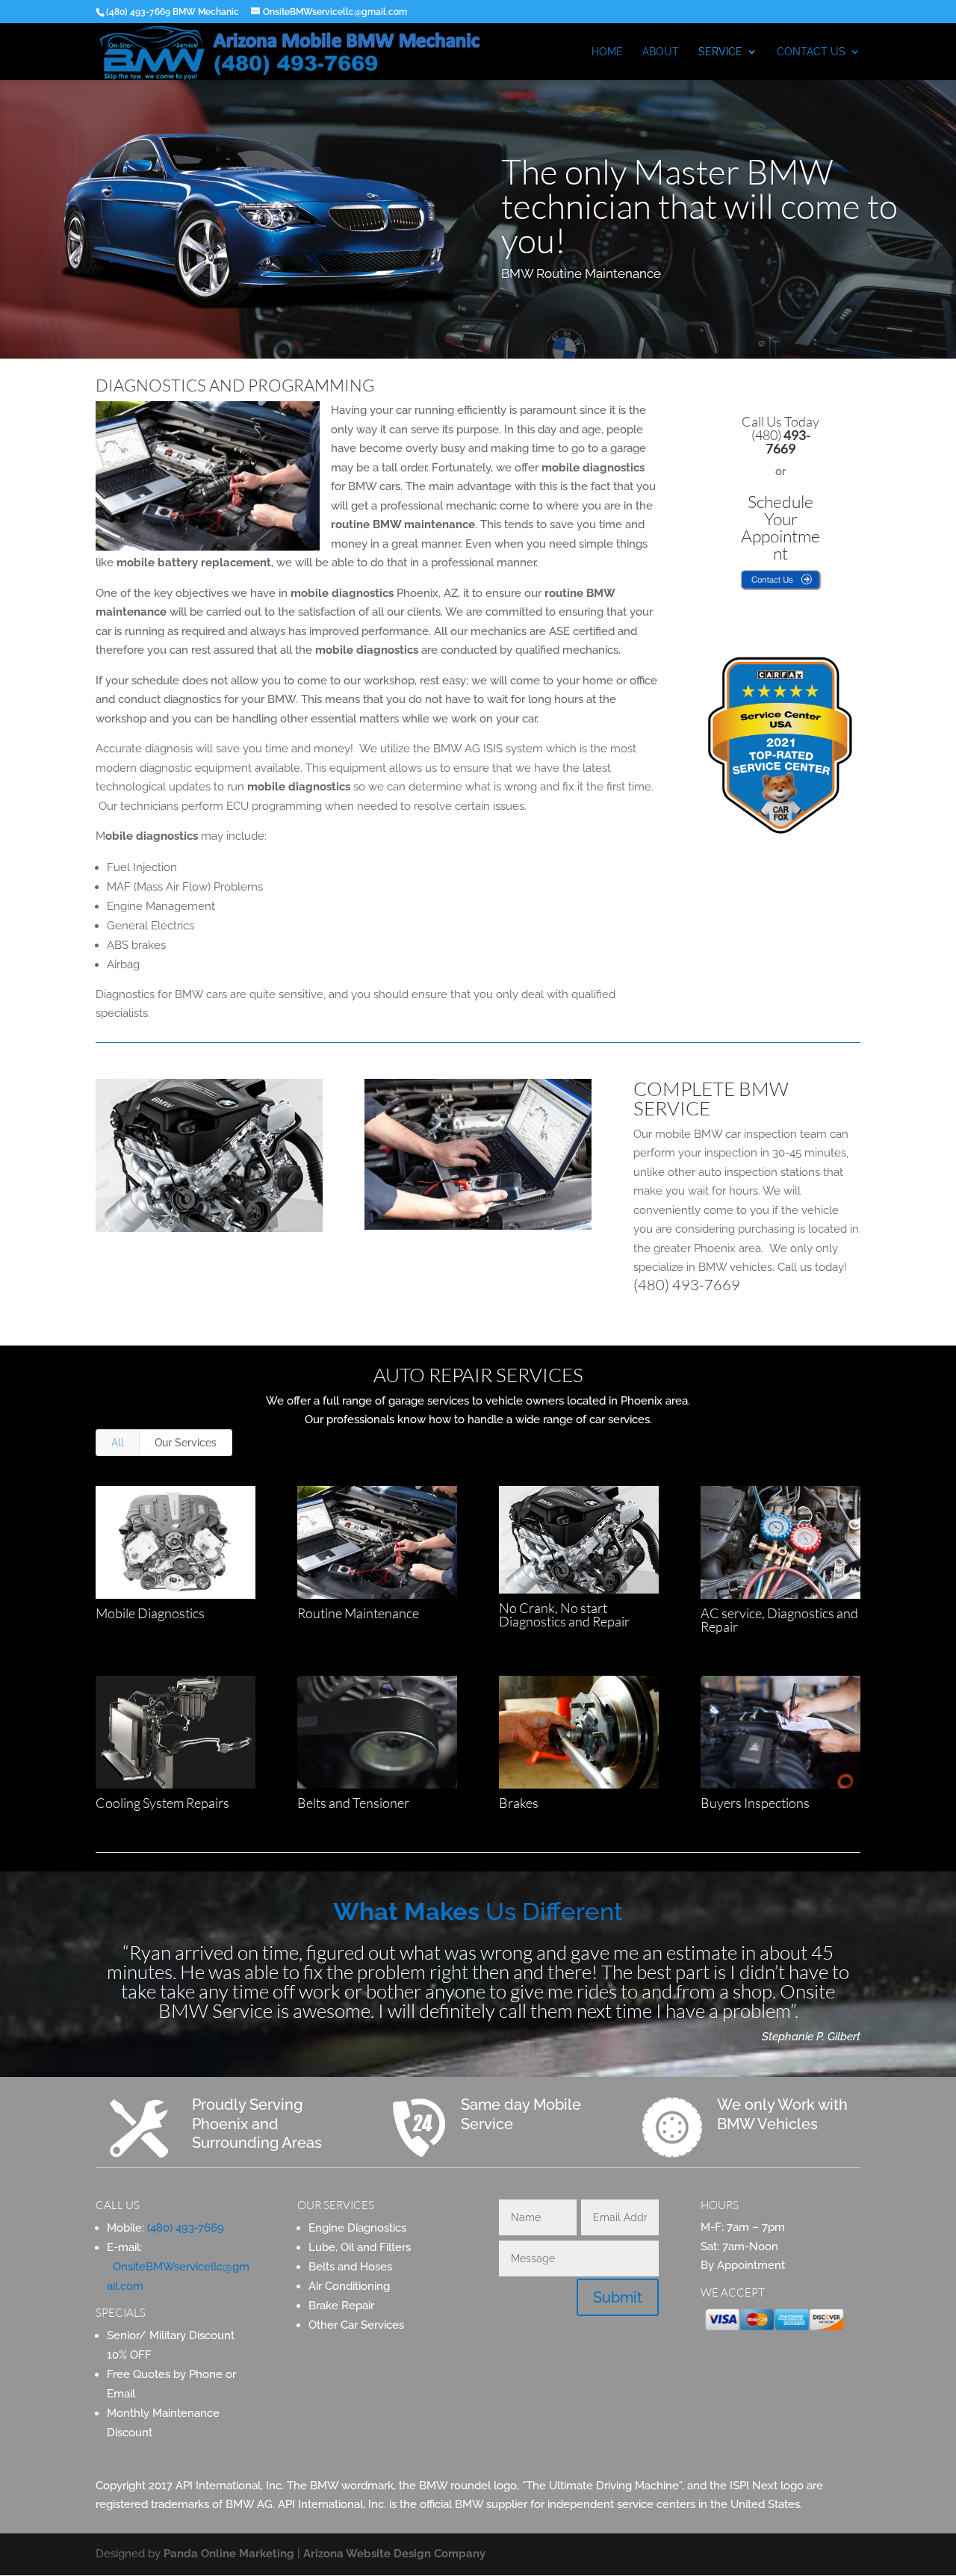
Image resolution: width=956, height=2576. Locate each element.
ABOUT (661, 52)
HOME (607, 52)
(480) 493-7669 (687, 1285)
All (118, 1443)
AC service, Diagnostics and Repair (779, 1620)
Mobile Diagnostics (150, 1613)
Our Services (186, 1443)
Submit (618, 2297)
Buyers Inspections (755, 1803)
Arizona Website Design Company (394, 2554)
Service (720, 52)
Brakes (519, 1803)
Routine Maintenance (358, 1613)
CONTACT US (811, 52)
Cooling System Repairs (162, 1803)
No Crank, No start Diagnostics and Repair (564, 1614)
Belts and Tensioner (353, 1803)
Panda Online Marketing (229, 2554)
